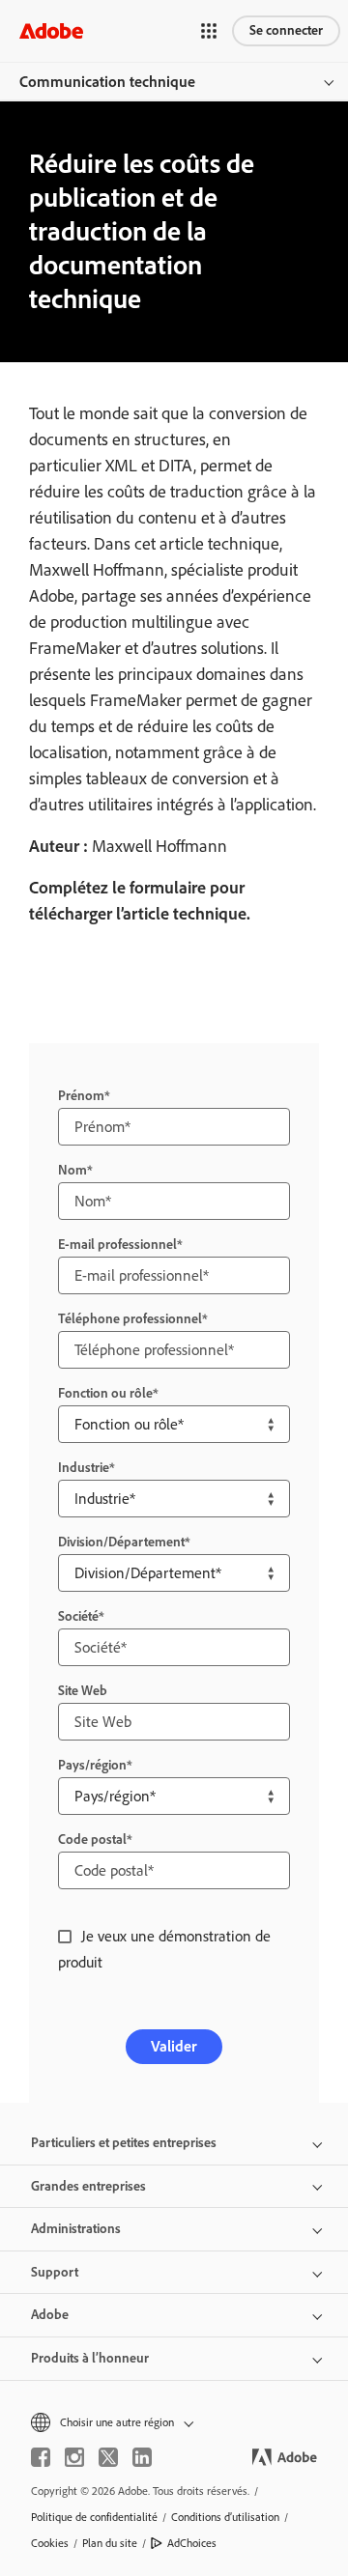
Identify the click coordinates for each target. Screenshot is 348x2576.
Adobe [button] (50, 2315)
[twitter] (108, 2457)
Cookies (50, 2543)
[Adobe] (51, 30)
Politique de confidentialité (94, 2517)
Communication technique (107, 82)
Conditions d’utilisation (225, 2517)
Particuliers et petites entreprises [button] (124, 2143)
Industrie (84, 1468)
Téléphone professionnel (130, 1319)
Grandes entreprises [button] (88, 2186)
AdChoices (192, 2543)
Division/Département (121, 1542)
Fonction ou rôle (105, 1393)
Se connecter (286, 30)
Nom (72, 1170)
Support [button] (55, 2272)
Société (78, 1616)
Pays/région (92, 1765)
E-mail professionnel (117, 1245)
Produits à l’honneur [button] (90, 2358)
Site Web (83, 1691)
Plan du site (110, 2543)
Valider (174, 2046)
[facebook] (41, 2457)
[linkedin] (142, 2457)
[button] (209, 31)
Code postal (92, 1840)
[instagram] (74, 2457)
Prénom (81, 1096)
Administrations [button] (76, 2229)
